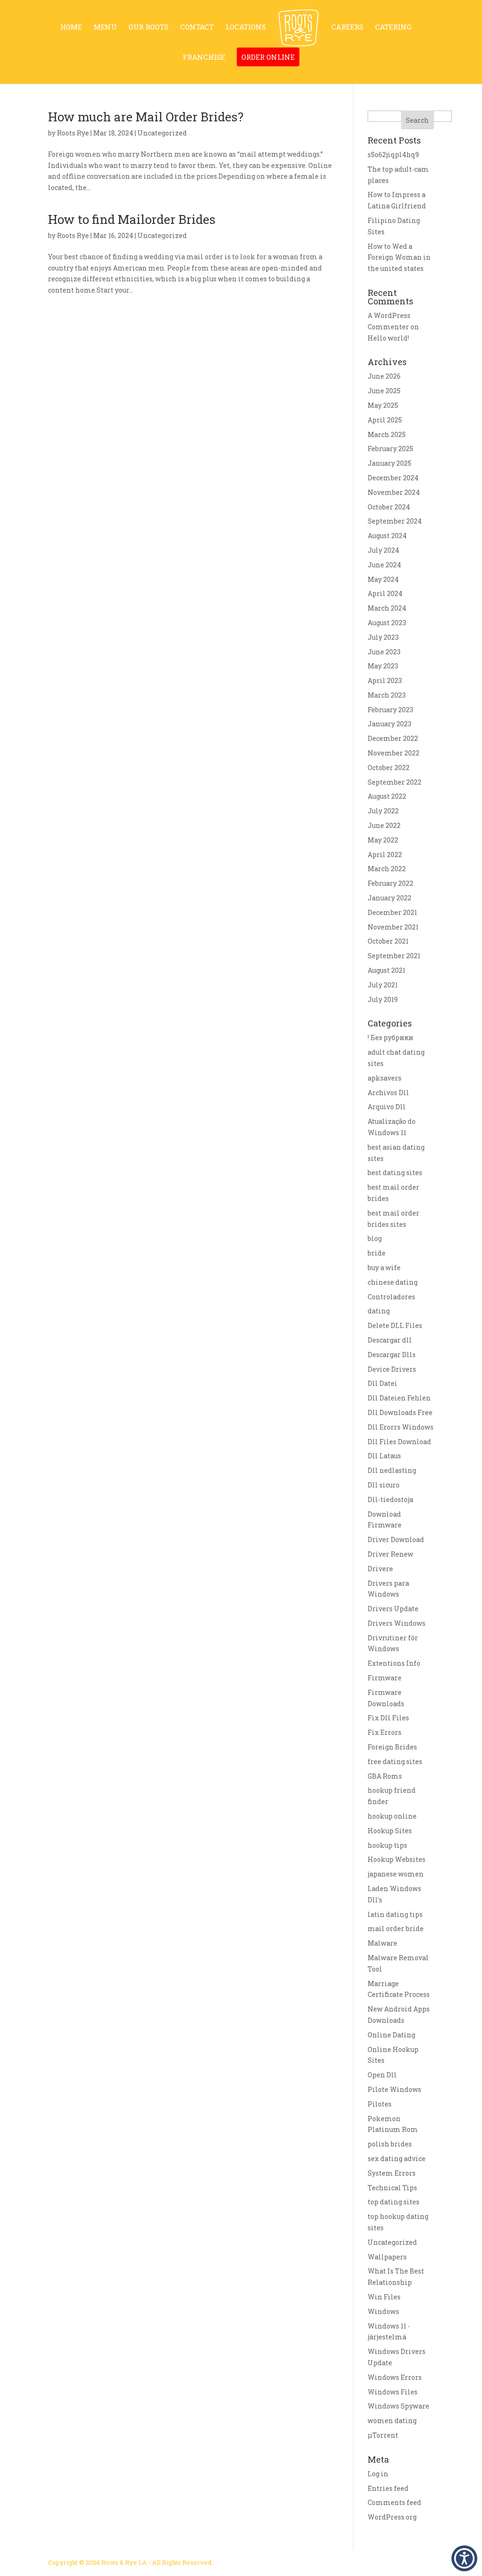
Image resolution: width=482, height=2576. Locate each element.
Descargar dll (390, 1340)
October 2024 (389, 507)
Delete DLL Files (395, 1325)
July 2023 (383, 637)
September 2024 (395, 521)
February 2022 (390, 883)
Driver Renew (390, 1554)
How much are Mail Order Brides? (146, 117)
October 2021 (388, 941)
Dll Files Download (399, 1442)
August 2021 (386, 970)
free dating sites (395, 1761)
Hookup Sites (390, 1831)
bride (377, 1253)
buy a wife (384, 1268)
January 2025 (390, 463)
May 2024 (383, 579)
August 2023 (387, 623)
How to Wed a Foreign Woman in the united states (399, 258)
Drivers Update (393, 1609)
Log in (378, 2474)
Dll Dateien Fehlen (399, 1398)
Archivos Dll (388, 1093)
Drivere (380, 1569)
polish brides (390, 2144)
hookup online (392, 1816)
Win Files (384, 2297)
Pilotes (380, 2104)
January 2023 (390, 724)
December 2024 (393, 478)
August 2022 (387, 796)
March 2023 (387, 695)
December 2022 (393, 738)
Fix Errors (385, 1732)
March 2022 (387, 869)
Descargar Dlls (392, 1355)
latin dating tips (395, 1914)
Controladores (391, 1297)
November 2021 (393, 927)
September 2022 (394, 782)
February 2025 (390, 449)
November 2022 (394, 753)
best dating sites (395, 1173)
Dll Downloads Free (400, 1412)
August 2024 (387, 536)
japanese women (396, 1874)
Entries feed (388, 2488)
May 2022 (383, 840)
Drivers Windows (397, 1623)
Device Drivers (392, 1369)
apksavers (385, 1078)
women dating (392, 2421)
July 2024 (383, 550)
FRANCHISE (204, 58)
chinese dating (393, 1282)
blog (375, 1238)
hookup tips (387, 1845)
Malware (382, 1943)
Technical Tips (392, 2188)
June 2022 (384, 825)
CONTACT (197, 28)
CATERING (393, 28)
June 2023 (384, 652)
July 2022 (383, 811)
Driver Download (396, 1539)
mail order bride (396, 1928)
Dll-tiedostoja (390, 1499)
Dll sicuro (384, 1485)
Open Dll (382, 2075)
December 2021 (392, 912)
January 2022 (390, 898)
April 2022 (385, 855)
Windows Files (393, 2392)
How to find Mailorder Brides (132, 219)
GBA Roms (385, 1776)
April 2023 (385, 680)
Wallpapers (387, 2257)
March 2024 (387, 608)
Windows (383, 2311)
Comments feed (394, 2502)
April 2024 (385, 593)
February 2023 (390, 710)
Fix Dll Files (388, 1718)
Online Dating (391, 2035)
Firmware (385, 1678)
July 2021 (383, 985)
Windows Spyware (398, 2406)
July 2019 (383, 999)
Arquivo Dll (387, 1107)
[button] (464, 2558)
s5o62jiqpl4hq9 (393, 155)
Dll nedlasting (392, 1470)
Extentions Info (394, 1663)
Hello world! (388, 338)
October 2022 (389, 767)
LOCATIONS (246, 28)
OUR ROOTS (149, 28)
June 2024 (384, 565)
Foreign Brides (392, 1747)
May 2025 (383, 405)
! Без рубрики (390, 1038)
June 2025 (384, 391)
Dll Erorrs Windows (401, 1427)
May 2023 (383, 666)
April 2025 (385, 420)
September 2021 (394, 956)
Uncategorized (392, 2242)
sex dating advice (397, 2159)
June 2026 (384, 376)
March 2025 (387, 434)
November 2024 (394, 492)
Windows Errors (395, 2377)
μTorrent (383, 2435)
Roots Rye (73, 133)
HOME (71, 28)
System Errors (392, 2173)
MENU (105, 28)
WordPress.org (392, 2517)
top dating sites (394, 2202)
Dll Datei (382, 1383)
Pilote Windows (394, 2089)
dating (379, 1311)
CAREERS (347, 28)
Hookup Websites (397, 1859)
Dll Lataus (384, 1456)
